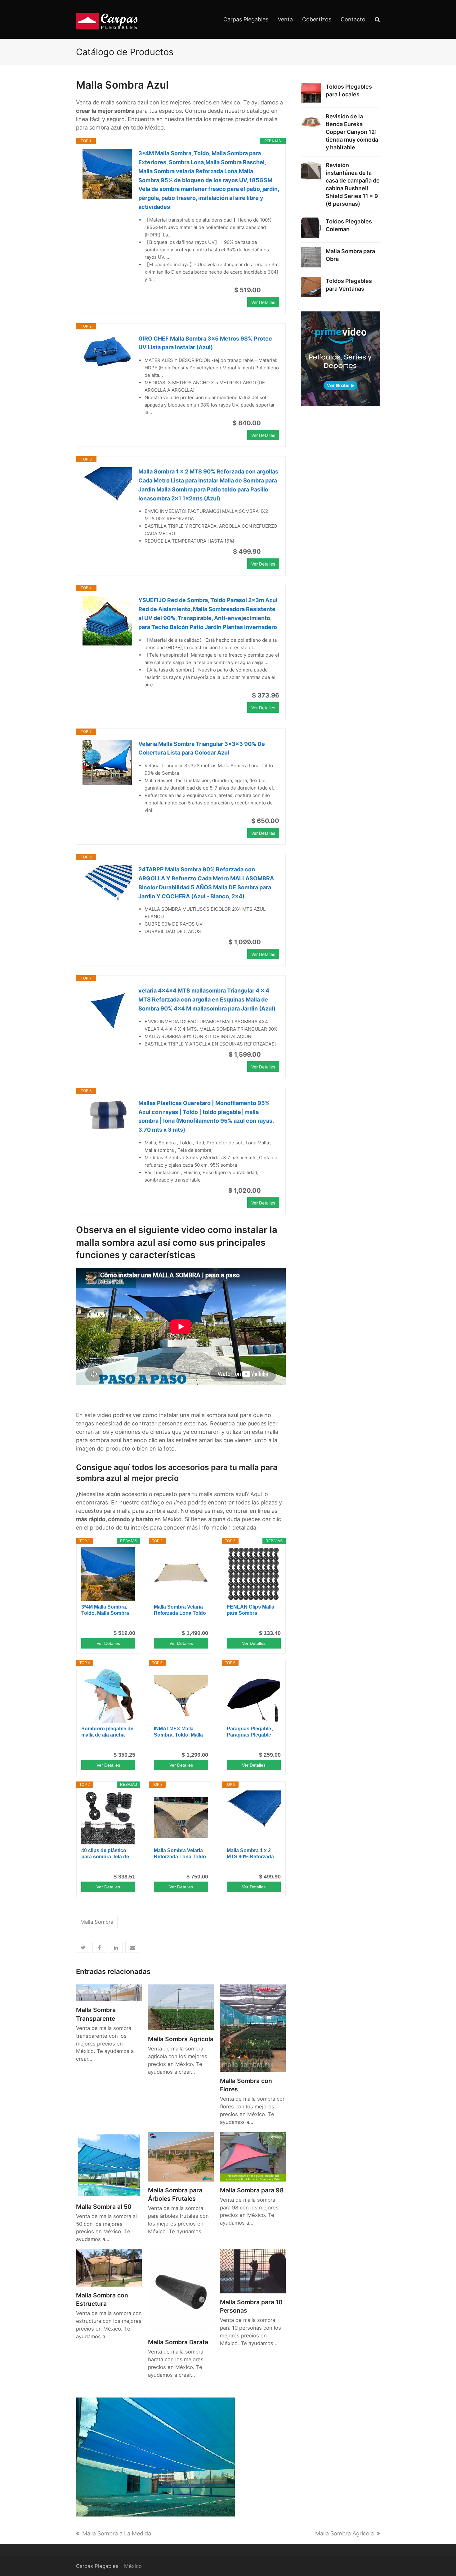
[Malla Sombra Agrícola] (181, 2007)
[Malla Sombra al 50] (109, 2164)
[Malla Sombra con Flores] (253, 2028)
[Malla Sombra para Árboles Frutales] (181, 2156)
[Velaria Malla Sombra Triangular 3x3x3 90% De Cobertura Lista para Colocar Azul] (107, 762)
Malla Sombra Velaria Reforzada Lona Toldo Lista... (180, 1610)
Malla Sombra (97, 1922)
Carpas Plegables (97, 2566)
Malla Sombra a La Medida (117, 2533)
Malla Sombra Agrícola (181, 2039)
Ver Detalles (263, 302)
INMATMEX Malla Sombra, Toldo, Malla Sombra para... (178, 1732)
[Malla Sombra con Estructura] (109, 2268)
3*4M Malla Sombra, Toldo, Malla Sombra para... (105, 1610)
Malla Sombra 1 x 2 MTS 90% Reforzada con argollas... (250, 1854)
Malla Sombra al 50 (104, 2207)
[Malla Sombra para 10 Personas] (253, 2271)
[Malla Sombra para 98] (253, 2156)
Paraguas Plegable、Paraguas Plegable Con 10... (251, 1732)
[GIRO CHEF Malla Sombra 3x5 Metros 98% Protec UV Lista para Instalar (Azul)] (107, 352)
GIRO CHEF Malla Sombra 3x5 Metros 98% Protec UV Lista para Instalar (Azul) (205, 343)
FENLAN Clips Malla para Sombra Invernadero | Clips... (251, 1610)
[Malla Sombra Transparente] (109, 1992)
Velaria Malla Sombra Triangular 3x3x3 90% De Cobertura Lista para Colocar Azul (202, 748)
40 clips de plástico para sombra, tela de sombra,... (105, 1854)
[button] (83, 1947)
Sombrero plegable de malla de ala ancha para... (107, 1732)
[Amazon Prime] (271, 290)
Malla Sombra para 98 (252, 2190)
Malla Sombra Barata (178, 2342)
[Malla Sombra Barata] (181, 2291)
